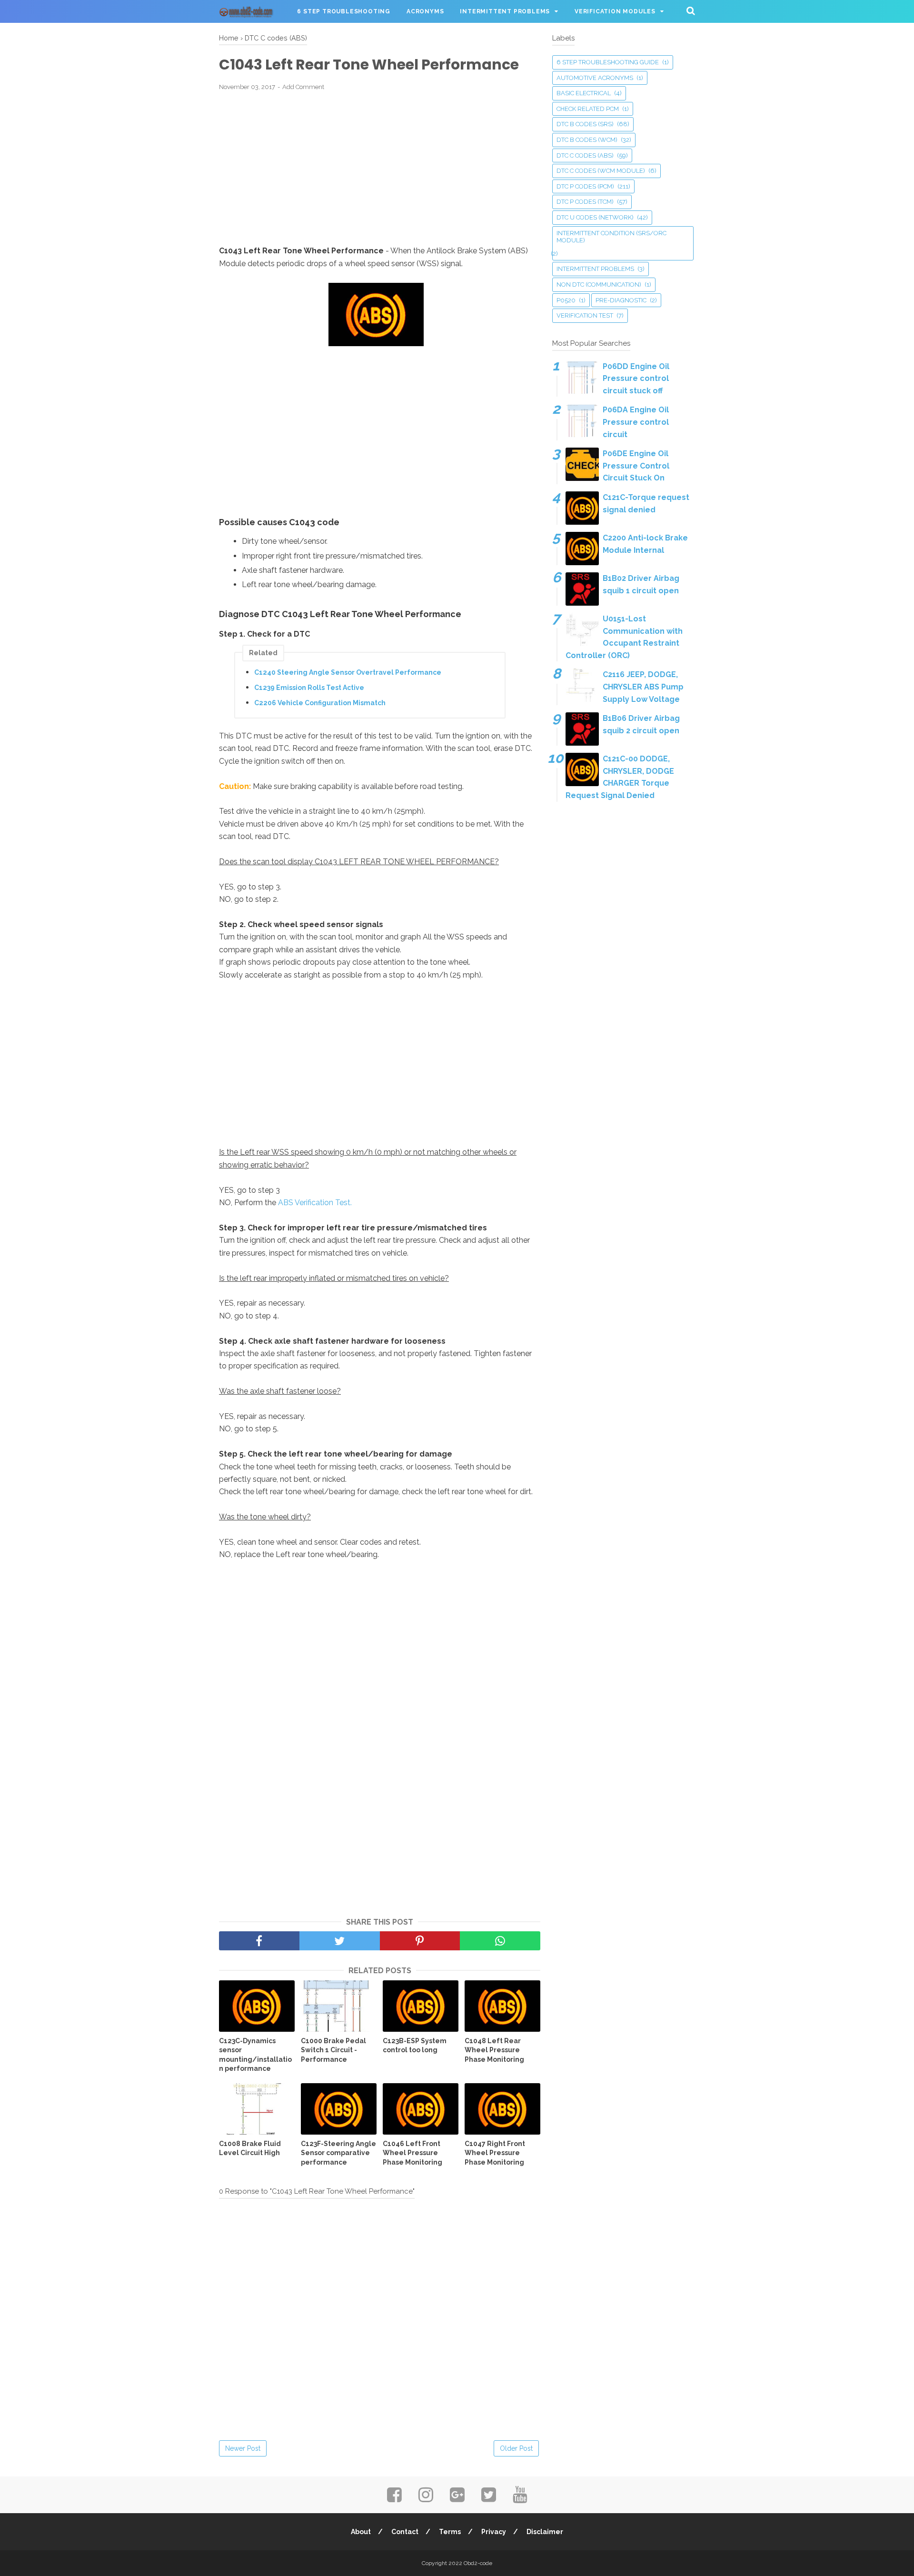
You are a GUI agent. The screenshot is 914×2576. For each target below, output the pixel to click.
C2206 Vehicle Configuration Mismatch (320, 703)
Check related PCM (588, 109)
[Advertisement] (380, 169)
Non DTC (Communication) (599, 285)
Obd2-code (478, 2563)
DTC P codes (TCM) (585, 202)
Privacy (494, 2532)
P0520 (566, 300)
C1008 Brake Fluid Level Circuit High (250, 2148)
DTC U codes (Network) (595, 217)
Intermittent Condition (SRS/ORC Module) (611, 237)
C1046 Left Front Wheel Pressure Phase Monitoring (412, 2153)
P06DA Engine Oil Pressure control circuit (636, 422)
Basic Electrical (584, 93)
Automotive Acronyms (595, 78)
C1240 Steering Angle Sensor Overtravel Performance (348, 672)
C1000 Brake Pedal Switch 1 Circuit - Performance (333, 2050)
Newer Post (243, 2448)
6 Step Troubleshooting (344, 11)
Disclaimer (545, 2532)
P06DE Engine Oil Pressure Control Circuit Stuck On (636, 466)
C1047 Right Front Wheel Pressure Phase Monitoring (495, 2153)
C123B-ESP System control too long (415, 2046)
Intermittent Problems (505, 11)
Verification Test (585, 315)
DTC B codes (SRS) (585, 124)
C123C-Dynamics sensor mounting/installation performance (255, 2055)
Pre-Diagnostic (621, 300)
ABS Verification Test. (315, 1203)
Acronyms (425, 11)
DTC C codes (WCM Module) (601, 171)
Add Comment (303, 87)
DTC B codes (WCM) (587, 140)
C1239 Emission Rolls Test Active (309, 688)
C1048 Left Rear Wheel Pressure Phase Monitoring (494, 2050)
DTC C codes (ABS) (585, 155)
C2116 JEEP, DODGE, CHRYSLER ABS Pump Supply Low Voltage (643, 687)
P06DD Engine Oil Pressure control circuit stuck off (636, 379)
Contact (405, 2532)
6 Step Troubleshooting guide (608, 62)
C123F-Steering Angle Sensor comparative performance (338, 2153)
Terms (450, 2532)
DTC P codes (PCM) (585, 186)
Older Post (516, 2448)
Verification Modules (615, 11)
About (361, 2532)
